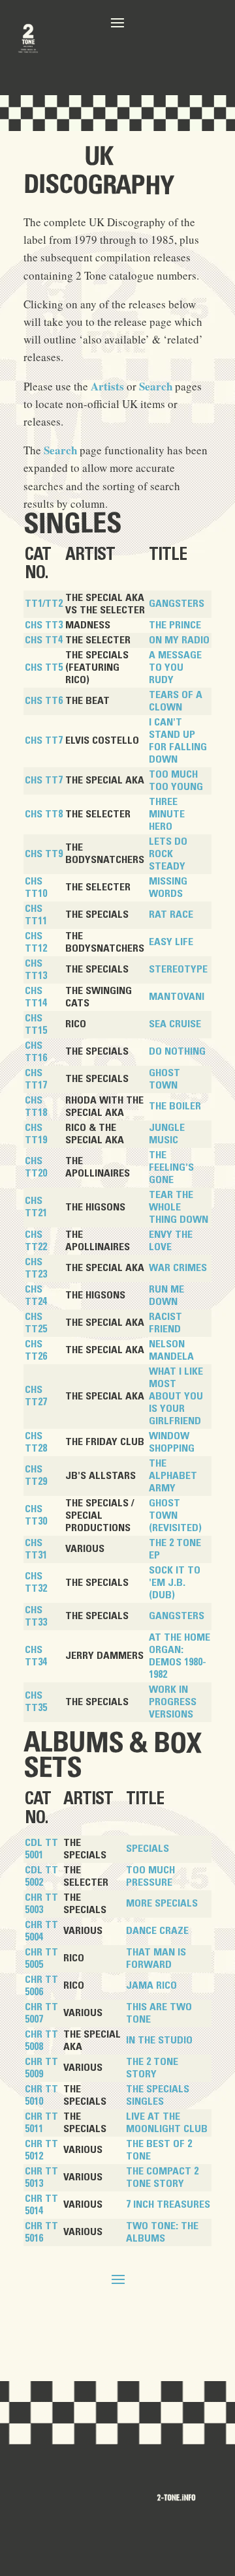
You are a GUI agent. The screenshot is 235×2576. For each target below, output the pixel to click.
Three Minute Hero (167, 814)
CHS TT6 (44, 701)
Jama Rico (151, 1985)
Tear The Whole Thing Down (179, 1207)
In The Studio (159, 2040)
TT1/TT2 (44, 604)
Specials (148, 1849)
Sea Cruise (175, 1024)
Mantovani (177, 997)
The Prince (175, 625)
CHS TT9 (44, 854)
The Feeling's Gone (171, 1167)
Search (156, 386)
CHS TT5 (44, 667)
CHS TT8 (44, 814)
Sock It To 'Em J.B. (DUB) (175, 1583)
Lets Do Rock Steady (168, 854)
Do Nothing (177, 1051)
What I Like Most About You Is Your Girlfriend (176, 1396)
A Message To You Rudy (175, 667)
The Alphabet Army (173, 1476)
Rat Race (171, 915)
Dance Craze (157, 1931)
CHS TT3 (44, 625)
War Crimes (178, 1268)
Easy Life (171, 942)
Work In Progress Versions (173, 1702)
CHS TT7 (44, 740)
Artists (107, 386)
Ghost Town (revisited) (175, 1515)
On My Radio (179, 640)
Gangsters (177, 604)
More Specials (162, 1903)
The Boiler (175, 1106)
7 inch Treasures (168, 2204)
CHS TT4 (44, 640)
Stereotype (178, 969)
